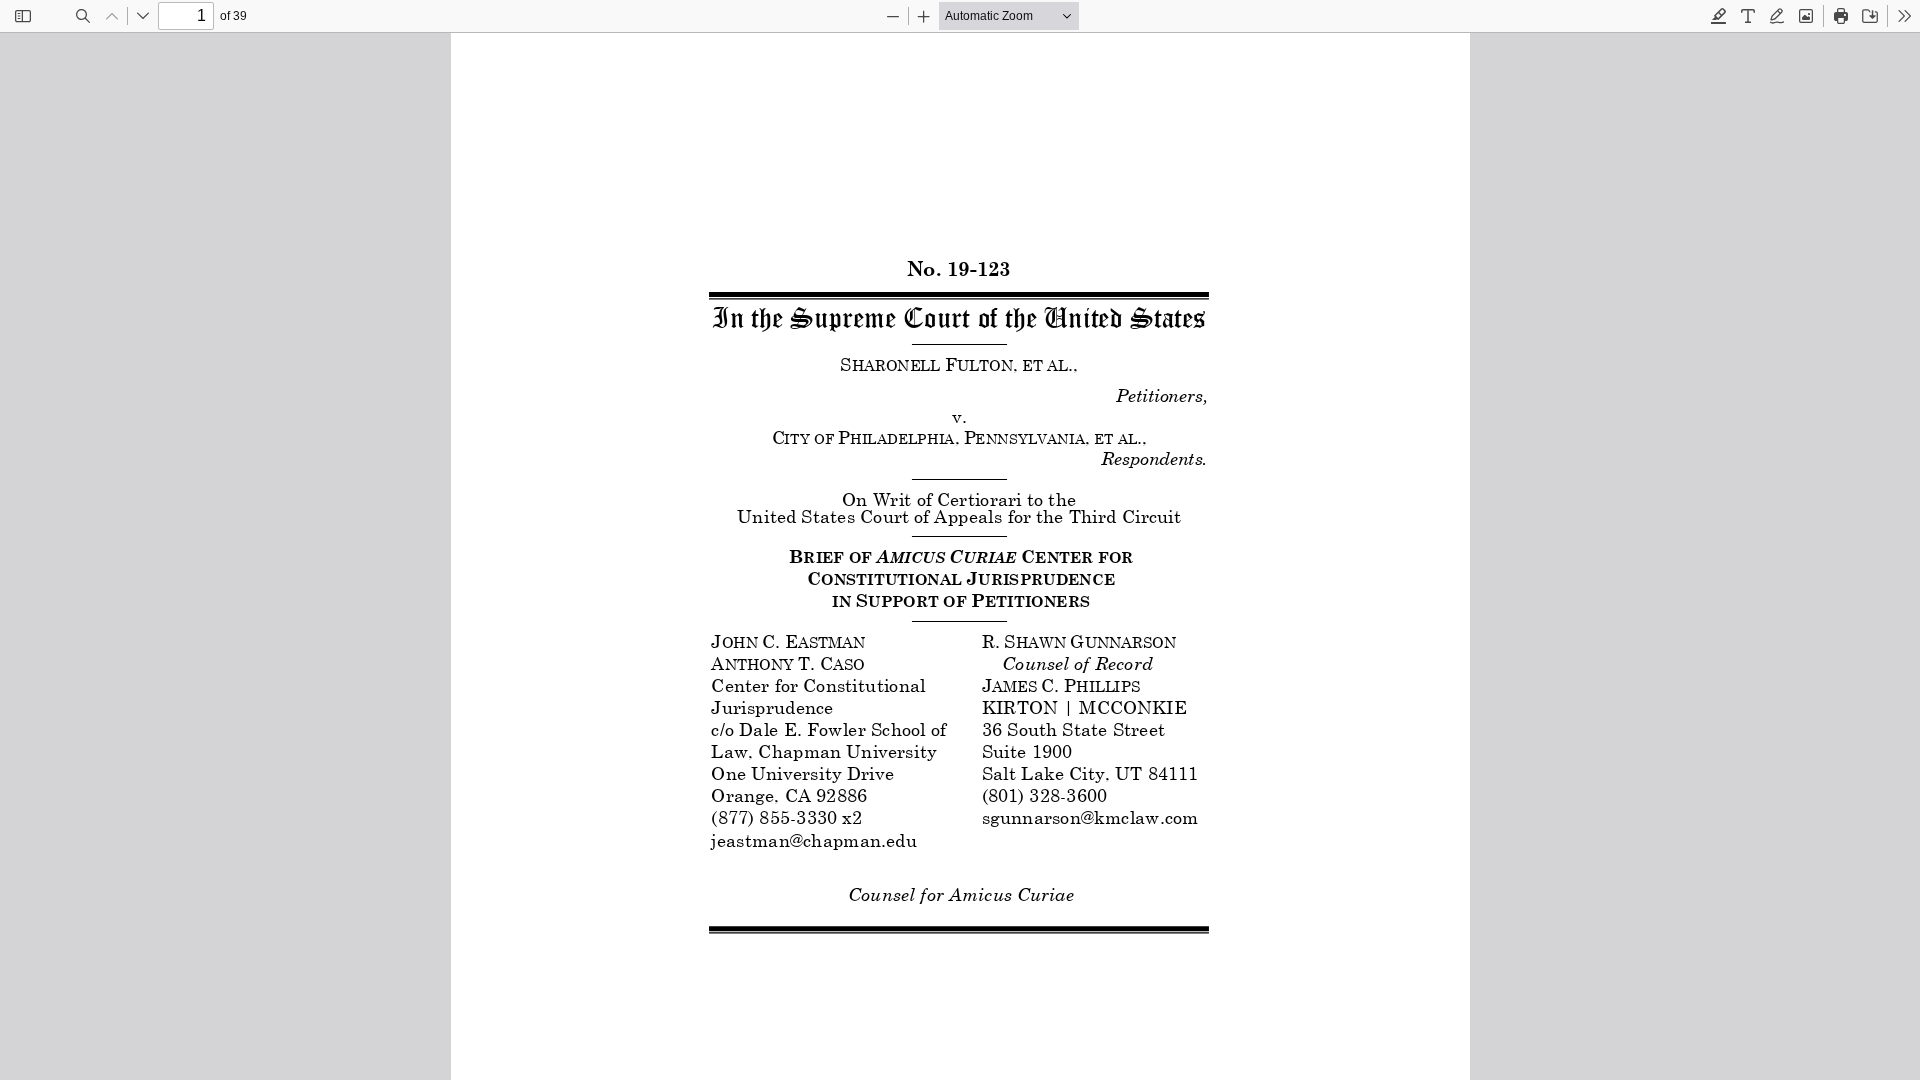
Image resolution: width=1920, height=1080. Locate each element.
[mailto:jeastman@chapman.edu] (812, 838)
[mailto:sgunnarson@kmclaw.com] (1088, 816)
